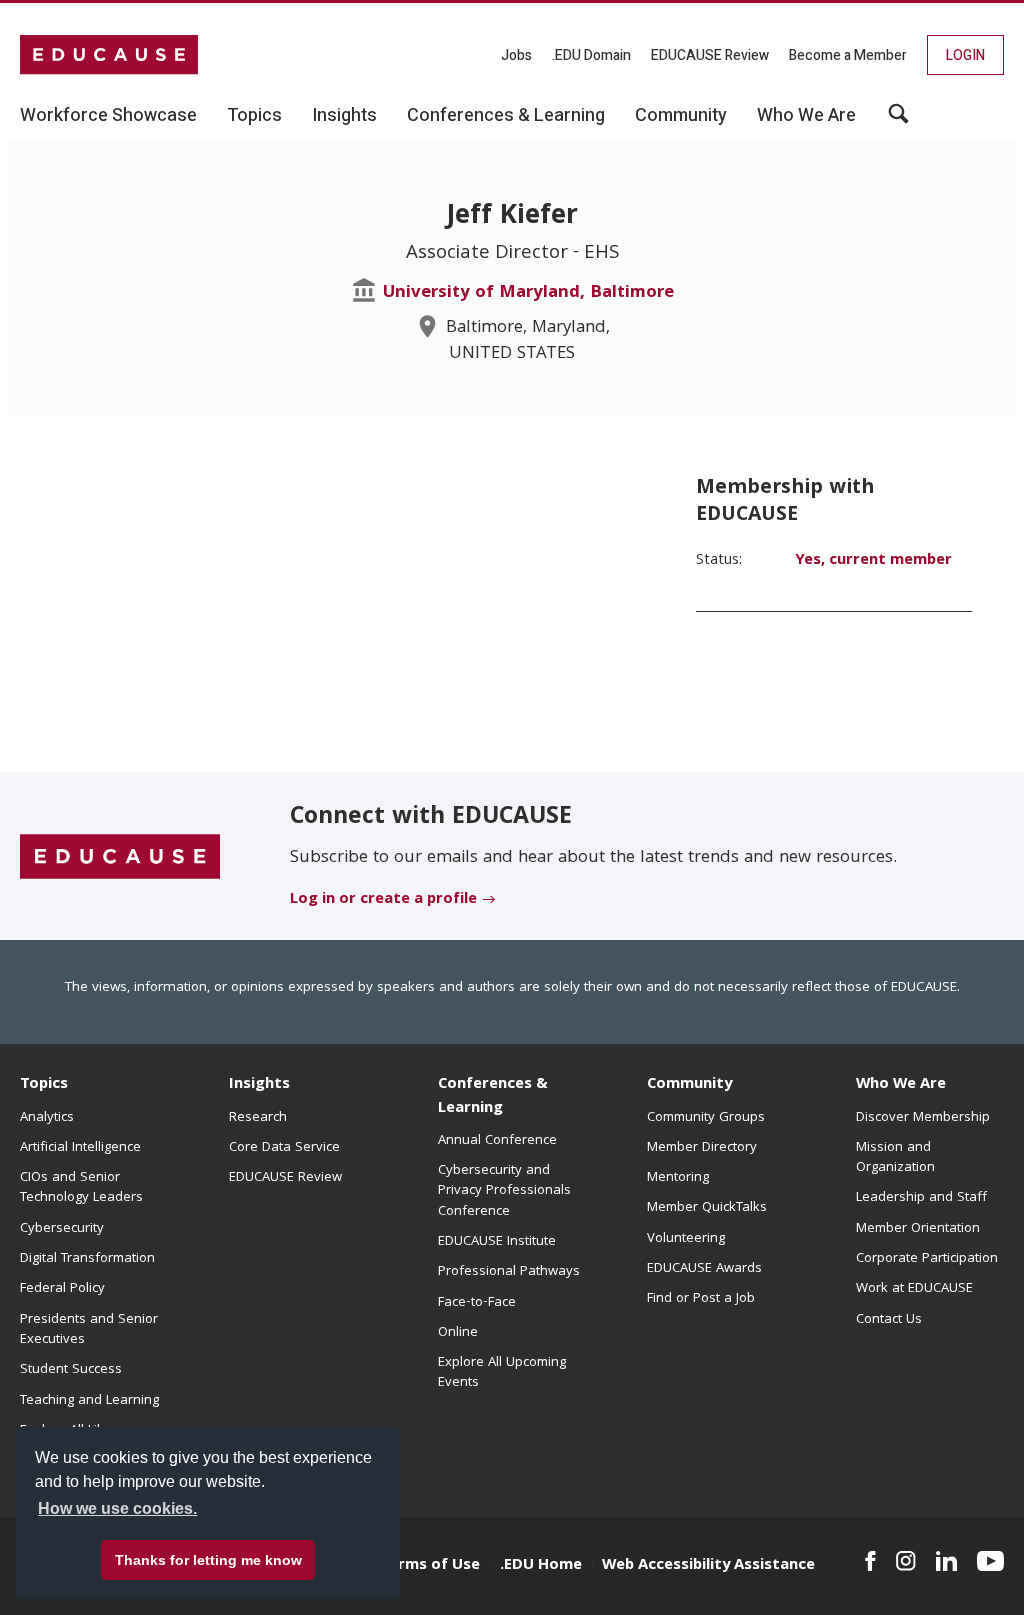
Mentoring (678, 1178)
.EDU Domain (591, 55)
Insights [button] (344, 116)
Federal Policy (62, 1289)
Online (458, 1333)
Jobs (516, 55)
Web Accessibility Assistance (708, 1566)
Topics (44, 1085)
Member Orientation (918, 1229)
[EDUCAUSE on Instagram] (906, 1561)
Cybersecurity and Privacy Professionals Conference (504, 1191)
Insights (259, 1085)
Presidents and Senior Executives (89, 1330)
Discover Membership (923, 1118)
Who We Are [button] (806, 116)
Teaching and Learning (89, 1401)
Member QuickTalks (707, 1208)
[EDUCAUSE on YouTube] (990, 1561)
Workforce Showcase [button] (108, 116)
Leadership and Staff (921, 1198)
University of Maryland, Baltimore (528, 293)
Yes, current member (873, 561)
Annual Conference (497, 1141)
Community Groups (706, 1118)
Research (258, 1118)
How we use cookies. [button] (117, 1508)
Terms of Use (430, 1566)
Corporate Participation (927, 1259)
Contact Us (889, 1320)
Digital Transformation (87, 1259)
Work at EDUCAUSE (914, 1289)
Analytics (47, 1118)
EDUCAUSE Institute (497, 1242)
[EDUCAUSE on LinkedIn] (946, 1561)
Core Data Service (284, 1148)
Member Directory (702, 1148)
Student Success (71, 1370)
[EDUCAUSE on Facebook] (870, 1561)
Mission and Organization (895, 1158)
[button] (898, 121)
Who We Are (901, 1085)
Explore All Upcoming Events (502, 1373)
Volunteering (686, 1239)
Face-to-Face (477, 1303)
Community (689, 1085)
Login (965, 55)
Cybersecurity (62, 1229)
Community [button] (681, 116)
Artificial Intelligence (80, 1148)
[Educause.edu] (120, 857)
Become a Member (848, 55)
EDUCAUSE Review (710, 55)
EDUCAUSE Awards (704, 1269)
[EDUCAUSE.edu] (109, 55)
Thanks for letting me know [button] (208, 1560)
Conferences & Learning (493, 1096)
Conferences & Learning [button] (506, 116)
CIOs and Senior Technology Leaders (81, 1188)
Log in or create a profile (383, 900)
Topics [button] (254, 116)
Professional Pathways (509, 1272)
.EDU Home (541, 1566)
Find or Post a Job (701, 1299)
